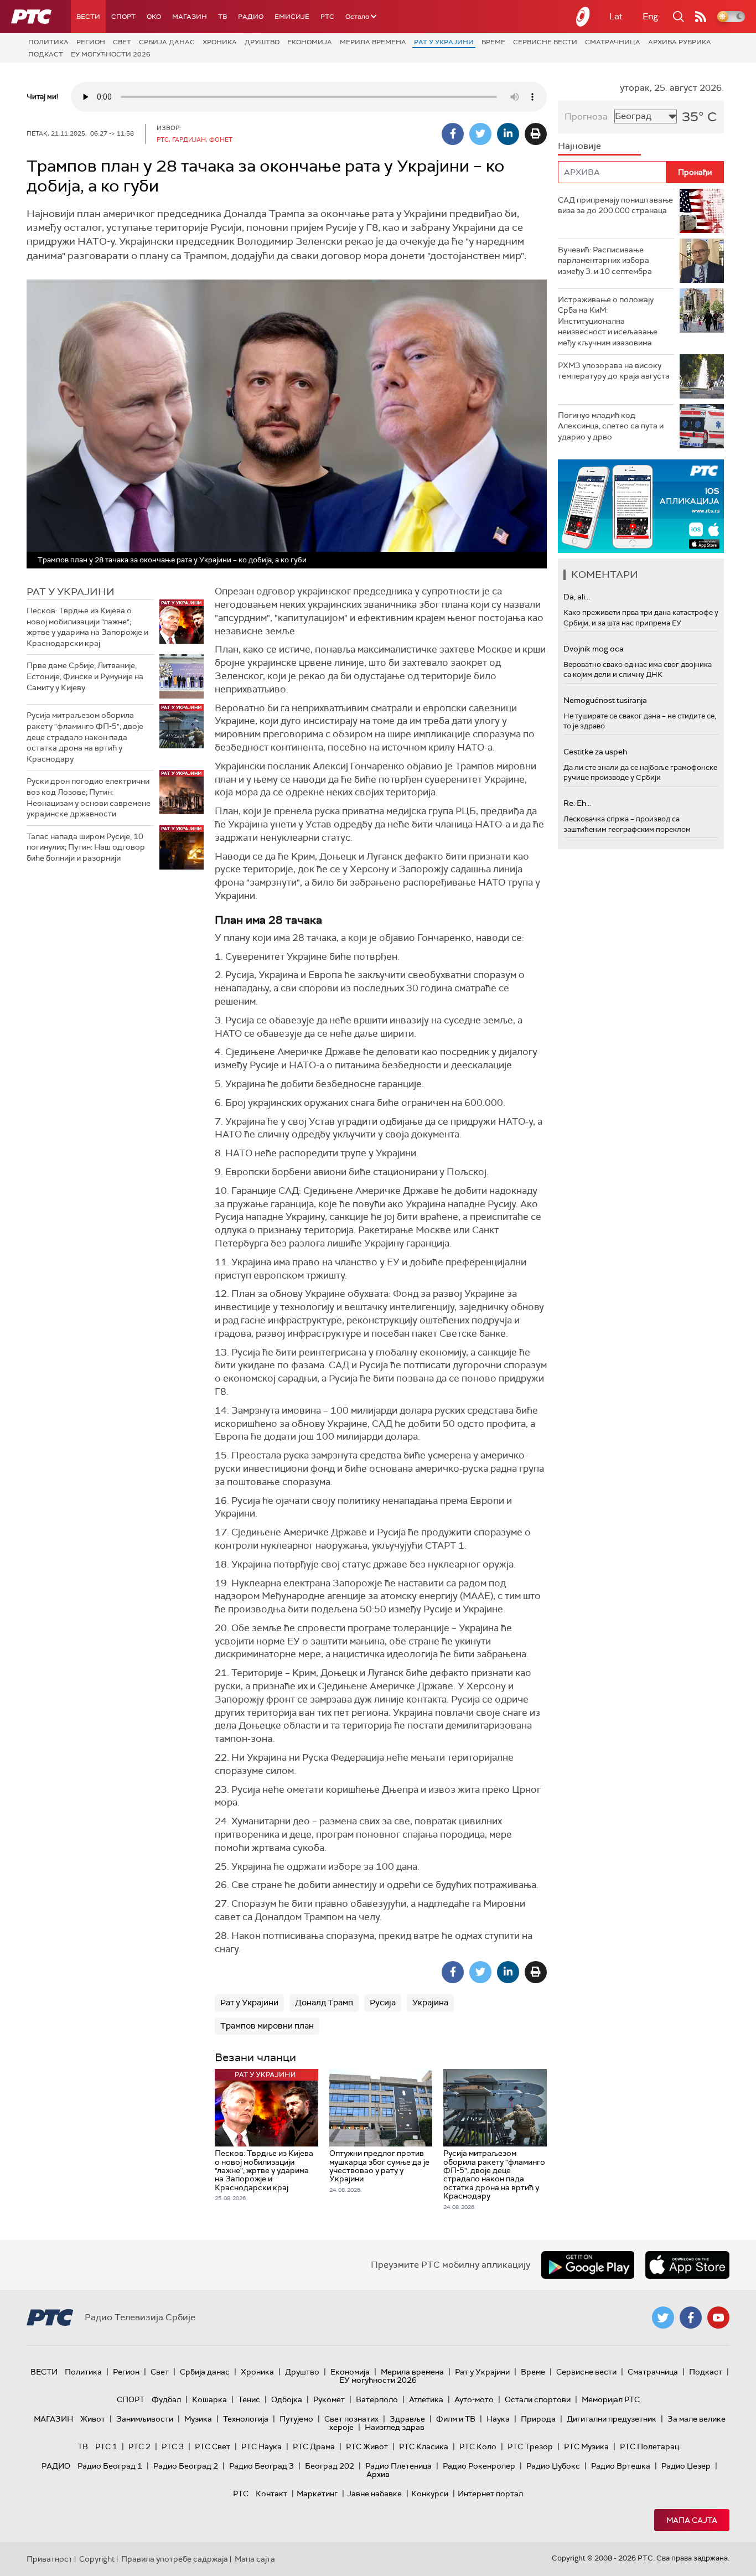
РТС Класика (424, 2446)
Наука (498, 2419)
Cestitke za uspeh (595, 752)
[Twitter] (480, 134)
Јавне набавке (374, 2494)
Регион (91, 42)
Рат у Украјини (444, 42)
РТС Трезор (530, 2446)
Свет (122, 42)
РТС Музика (586, 2446)
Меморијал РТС (611, 2399)
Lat (616, 16)
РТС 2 (139, 2446)
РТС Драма (314, 2446)
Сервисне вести (545, 42)
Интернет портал (490, 2494)
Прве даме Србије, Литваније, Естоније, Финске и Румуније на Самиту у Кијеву (85, 676)
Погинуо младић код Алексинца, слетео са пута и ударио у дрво (611, 426)
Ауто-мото (474, 2399)
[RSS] (701, 17)
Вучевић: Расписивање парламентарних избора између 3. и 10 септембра (605, 260)
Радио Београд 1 (110, 2466)
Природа (538, 2419)
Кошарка (209, 2399)
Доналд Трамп (324, 2003)
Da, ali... (577, 597)
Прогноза (586, 117)
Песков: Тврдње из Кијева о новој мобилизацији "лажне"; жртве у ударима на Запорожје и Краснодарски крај (87, 627)
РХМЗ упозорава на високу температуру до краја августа (614, 371)
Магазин (190, 17)
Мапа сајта (692, 2520)
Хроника (220, 42)
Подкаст (46, 54)
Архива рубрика (680, 42)
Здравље (407, 2419)
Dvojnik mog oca (594, 649)
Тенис (249, 2399)
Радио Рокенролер (479, 2466)
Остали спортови (538, 2399)
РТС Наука (262, 2446)
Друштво (262, 42)
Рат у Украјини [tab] (71, 592)
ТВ (222, 17)
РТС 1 (106, 2446)
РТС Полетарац (649, 2446)
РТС (327, 17)
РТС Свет (213, 2446)
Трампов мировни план (267, 2026)
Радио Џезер (686, 2466)
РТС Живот (367, 2446)
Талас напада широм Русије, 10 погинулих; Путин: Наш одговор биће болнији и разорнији (86, 847)
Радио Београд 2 (186, 2466)
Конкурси (430, 2494)
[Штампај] (536, 134)
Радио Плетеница (398, 2466)
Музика (198, 2419)
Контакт (271, 2494)
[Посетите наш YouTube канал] (718, 2318)
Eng (650, 16)
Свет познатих (351, 2419)
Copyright (97, 2559)
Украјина (430, 2003)
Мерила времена (373, 42)
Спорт (123, 17)
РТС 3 (173, 2446)
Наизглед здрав (395, 2427)
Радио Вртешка (621, 2466)
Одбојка (287, 2399)
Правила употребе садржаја (175, 2559)
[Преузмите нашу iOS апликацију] (687, 2265)
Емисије (292, 17)
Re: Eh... (577, 803)
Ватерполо (377, 2399)
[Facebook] (453, 134)
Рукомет (329, 2399)
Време (493, 42)
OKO (154, 17)
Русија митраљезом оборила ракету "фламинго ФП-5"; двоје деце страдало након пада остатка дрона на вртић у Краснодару (85, 737)
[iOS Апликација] (641, 506)
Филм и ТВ (456, 2419)
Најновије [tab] (579, 146)
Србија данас (167, 42)
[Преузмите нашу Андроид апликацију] (588, 2265)
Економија (310, 42)
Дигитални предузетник (612, 2419)
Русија (383, 2003)
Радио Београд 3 (262, 2466)
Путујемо (296, 2419)
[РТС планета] (583, 17)
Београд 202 (330, 2466)
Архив (378, 2474)
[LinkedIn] (508, 134)
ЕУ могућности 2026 (111, 54)
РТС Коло (478, 2446)
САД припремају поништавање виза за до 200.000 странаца (615, 205)
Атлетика (426, 2399)
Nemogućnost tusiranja (605, 700)
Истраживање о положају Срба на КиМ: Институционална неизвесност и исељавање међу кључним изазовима (608, 321)
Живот (93, 2419)
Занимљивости (145, 2419)
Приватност (50, 2559)
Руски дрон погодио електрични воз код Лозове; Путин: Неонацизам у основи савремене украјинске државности (89, 797)
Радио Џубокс (553, 2466)
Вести (88, 17)
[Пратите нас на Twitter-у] (663, 2318)
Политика (48, 42)
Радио (251, 17)
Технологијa (246, 2419)
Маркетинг (317, 2494)
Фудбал (166, 2399)
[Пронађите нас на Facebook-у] (691, 2318)
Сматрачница (613, 42)
